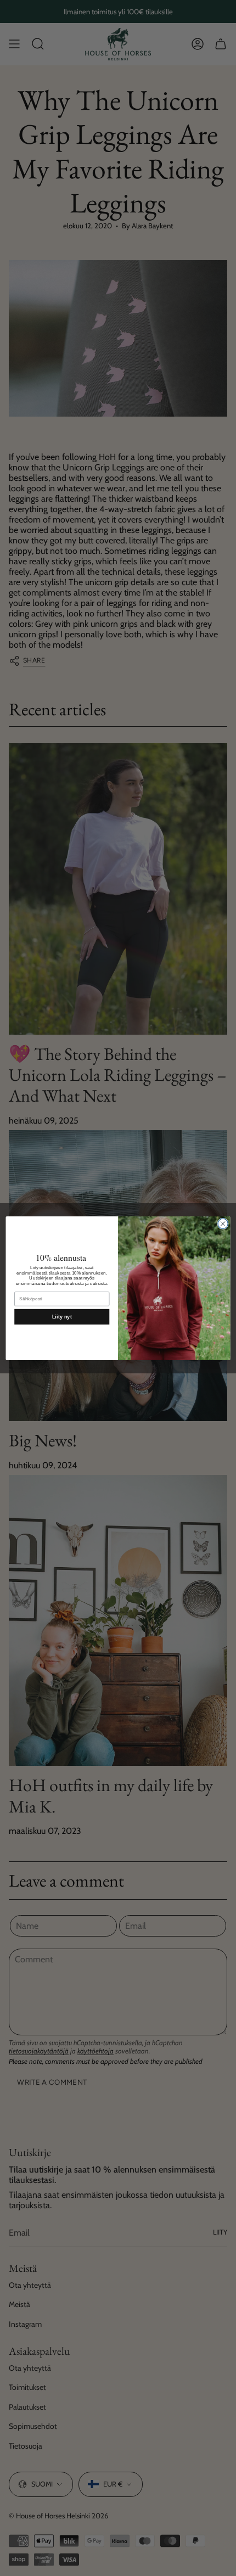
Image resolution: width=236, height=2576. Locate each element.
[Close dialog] (223, 1224)
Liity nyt (62, 1316)
